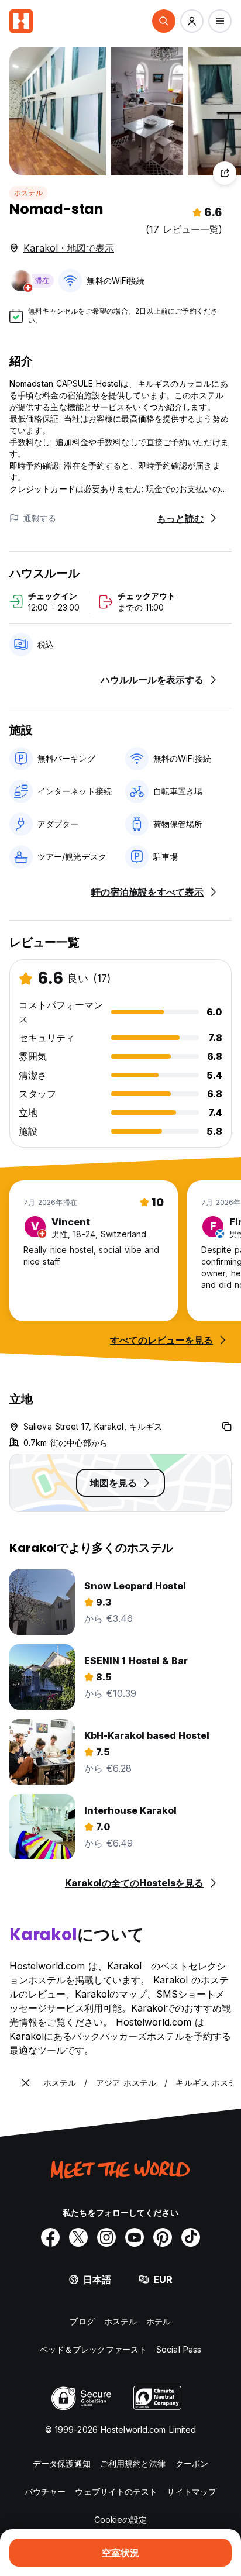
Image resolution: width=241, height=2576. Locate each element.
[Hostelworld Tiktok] (191, 2237)
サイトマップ (192, 2491)
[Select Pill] (164, 21)
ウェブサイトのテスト (116, 2491)
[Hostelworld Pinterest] (163, 2237)
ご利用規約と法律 (133, 2463)
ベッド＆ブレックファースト (93, 2349)
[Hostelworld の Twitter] (78, 2237)
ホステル (28, 193)
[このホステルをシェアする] (225, 173)
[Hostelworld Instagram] (106, 2237)
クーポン (192, 2463)
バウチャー (45, 2491)
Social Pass (179, 2349)
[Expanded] (26, 2083)
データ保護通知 (62, 2463)
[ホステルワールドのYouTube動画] (135, 2237)
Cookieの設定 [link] (121, 2520)
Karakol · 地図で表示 (69, 248)
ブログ (82, 2321)
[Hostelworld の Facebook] (50, 2237)
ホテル (159, 2321)
